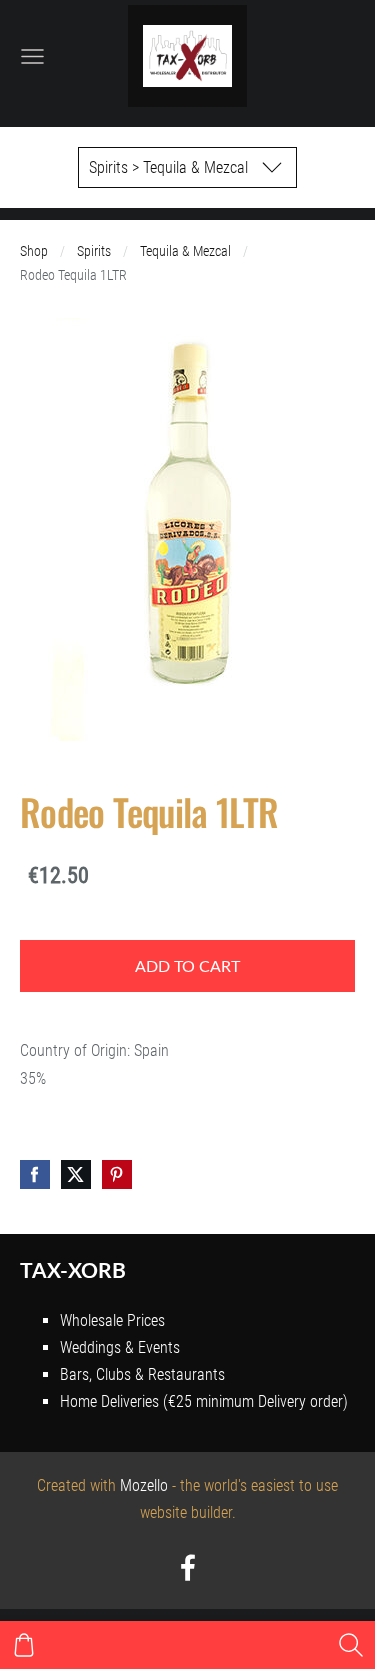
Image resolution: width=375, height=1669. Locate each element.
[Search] (351, 1645)
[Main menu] (32, 56)
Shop (34, 251)
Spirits (94, 251)
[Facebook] (188, 1567)
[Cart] (24, 1645)
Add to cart (187, 966)
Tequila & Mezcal (185, 251)
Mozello (144, 1485)
